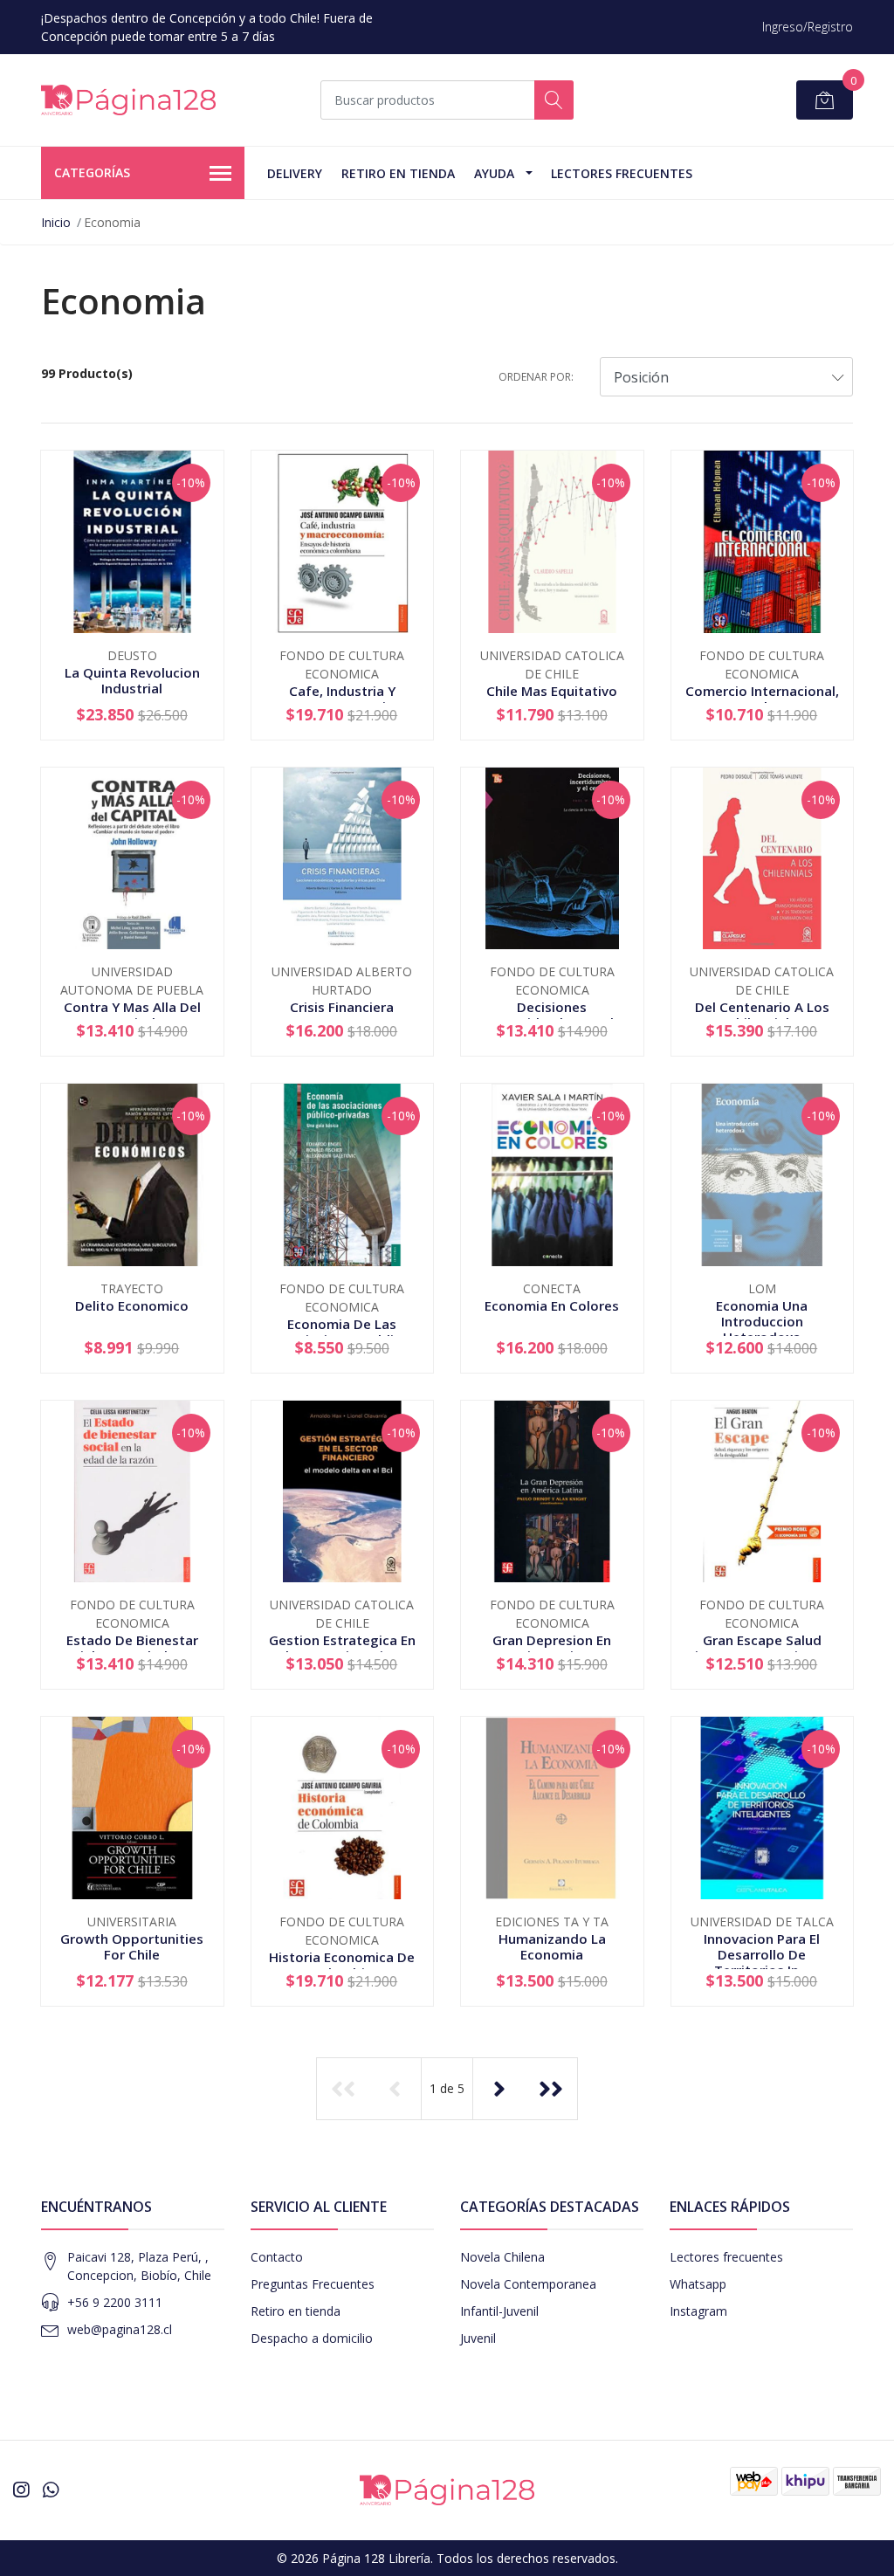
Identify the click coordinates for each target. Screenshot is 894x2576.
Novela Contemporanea (528, 2284)
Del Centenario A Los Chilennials (762, 1015)
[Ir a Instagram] (21, 2490)
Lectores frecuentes (726, 2257)
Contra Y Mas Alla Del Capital (132, 1015)
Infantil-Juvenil (499, 2311)
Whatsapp (698, 2284)
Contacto (277, 2257)
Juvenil (478, 2338)
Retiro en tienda (398, 173)
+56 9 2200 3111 (115, 2302)
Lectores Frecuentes (622, 173)
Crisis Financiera (342, 1007)
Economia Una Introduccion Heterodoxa (762, 1321)
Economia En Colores (552, 1305)
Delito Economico (132, 1305)
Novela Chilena (502, 2257)
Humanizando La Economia (552, 1946)
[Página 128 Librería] (128, 100)
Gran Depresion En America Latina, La (552, 1648)
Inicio (56, 222)
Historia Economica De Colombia (342, 1965)
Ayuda (494, 173)
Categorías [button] (92, 172)
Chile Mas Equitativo (552, 691)
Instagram (698, 2311)
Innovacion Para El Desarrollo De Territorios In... (762, 1954)
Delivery (295, 173)
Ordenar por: (536, 377)
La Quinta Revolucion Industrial (132, 680)
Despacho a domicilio (312, 2338)
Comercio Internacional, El (762, 699)
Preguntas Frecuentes (313, 2284)
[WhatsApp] (51, 2490)
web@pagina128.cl (120, 2329)
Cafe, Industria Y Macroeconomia (342, 699)
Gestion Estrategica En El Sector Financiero (342, 1648)
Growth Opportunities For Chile (132, 1946)
